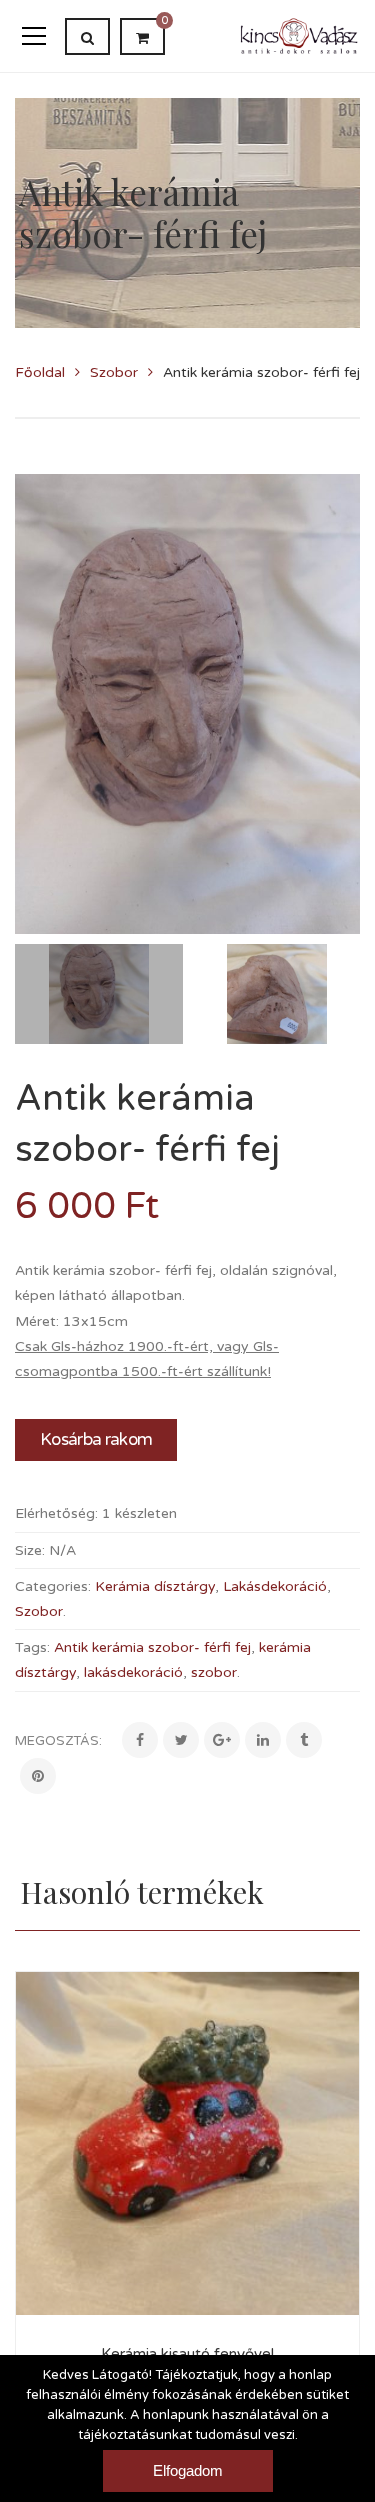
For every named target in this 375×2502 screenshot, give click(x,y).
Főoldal (40, 372)
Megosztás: (58, 1741)
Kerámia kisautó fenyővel (187, 2354)
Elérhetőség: (56, 1513)
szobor (214, 1672)
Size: (30, 1550)
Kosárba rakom (96, 1439)
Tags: (32, 1647)
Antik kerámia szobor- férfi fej (152, 1647)
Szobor (114, 372)
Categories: (53, 1586)
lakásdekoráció (133, 1672)
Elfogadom (188, 2470)
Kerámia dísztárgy (155, 1586)
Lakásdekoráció (275, 1586)
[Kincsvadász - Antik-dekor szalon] (299, 35)
